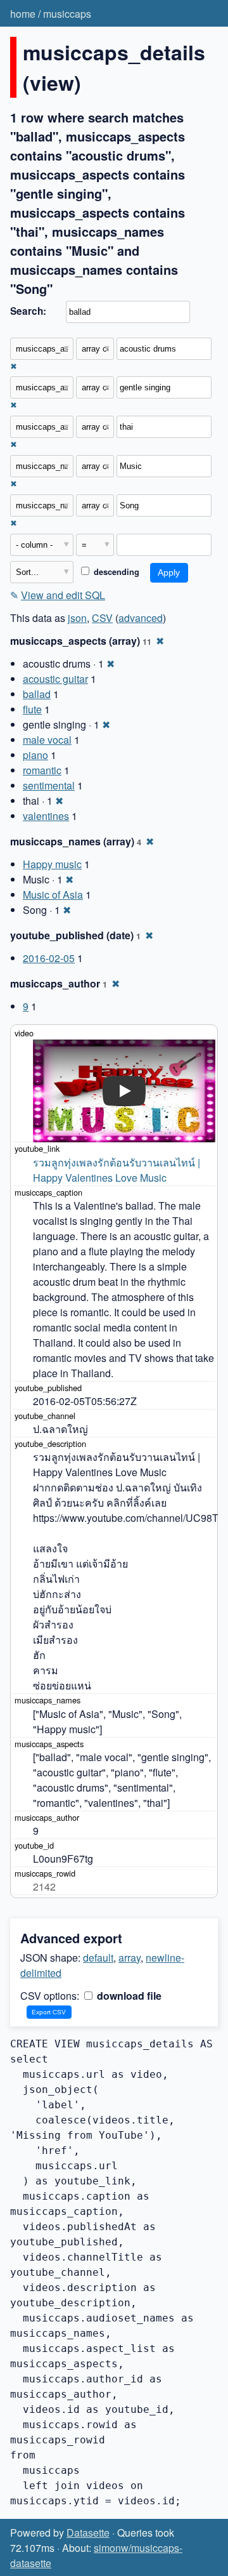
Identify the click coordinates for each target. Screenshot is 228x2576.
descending (115, 572)
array (130, 1958)
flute (32, 709)
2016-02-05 (49, 958)
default (98, 1958)
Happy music (52, 864)
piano (35, 755)
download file (128, 1996)
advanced (141, 618)
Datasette (88, 2533)
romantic (42, 770)
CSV (102, 618)
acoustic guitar (55, 679)
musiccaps (67, 14)
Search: (28, 311)
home (23, 14)
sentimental (49, 785)
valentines (46, 816)
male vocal (47, 740)
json (77, 618)
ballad (37, 694)
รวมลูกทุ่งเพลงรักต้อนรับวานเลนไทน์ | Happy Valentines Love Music (118, 1170)
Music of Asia (53, 895)
